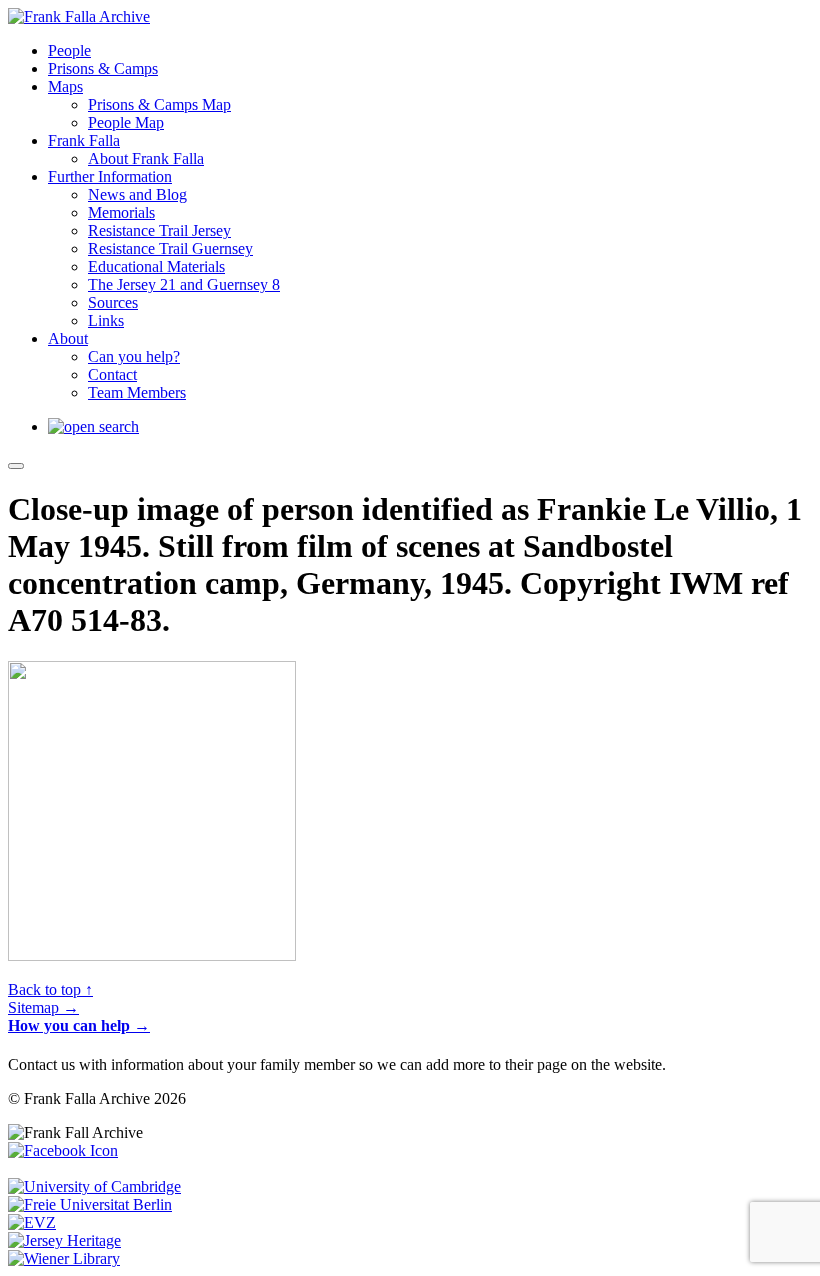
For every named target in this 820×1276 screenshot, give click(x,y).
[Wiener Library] (64, 1258)
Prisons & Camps (103, 68)
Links (106, 320)
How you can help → (79, 1025)
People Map (126, 122)
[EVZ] (32, 1222)
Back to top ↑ (50, 989)
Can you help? (134, 356)
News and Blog (137, 194)
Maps (65, 86)
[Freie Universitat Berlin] (90, 1204)
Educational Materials (156, 266)
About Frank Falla (146, 158)
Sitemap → (43, 1007)
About (68, 338)
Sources (113, 302)
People (69, 50)
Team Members (137, 392)
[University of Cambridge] (94, 1186)
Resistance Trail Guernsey (170, 248)
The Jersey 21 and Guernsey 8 (184, 284)
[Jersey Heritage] (64, 1240)
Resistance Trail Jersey (159, 230)
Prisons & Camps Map (159, 104)
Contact (112, 374)
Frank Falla (84, 140)
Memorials (121, 212)
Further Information (110, 176)
